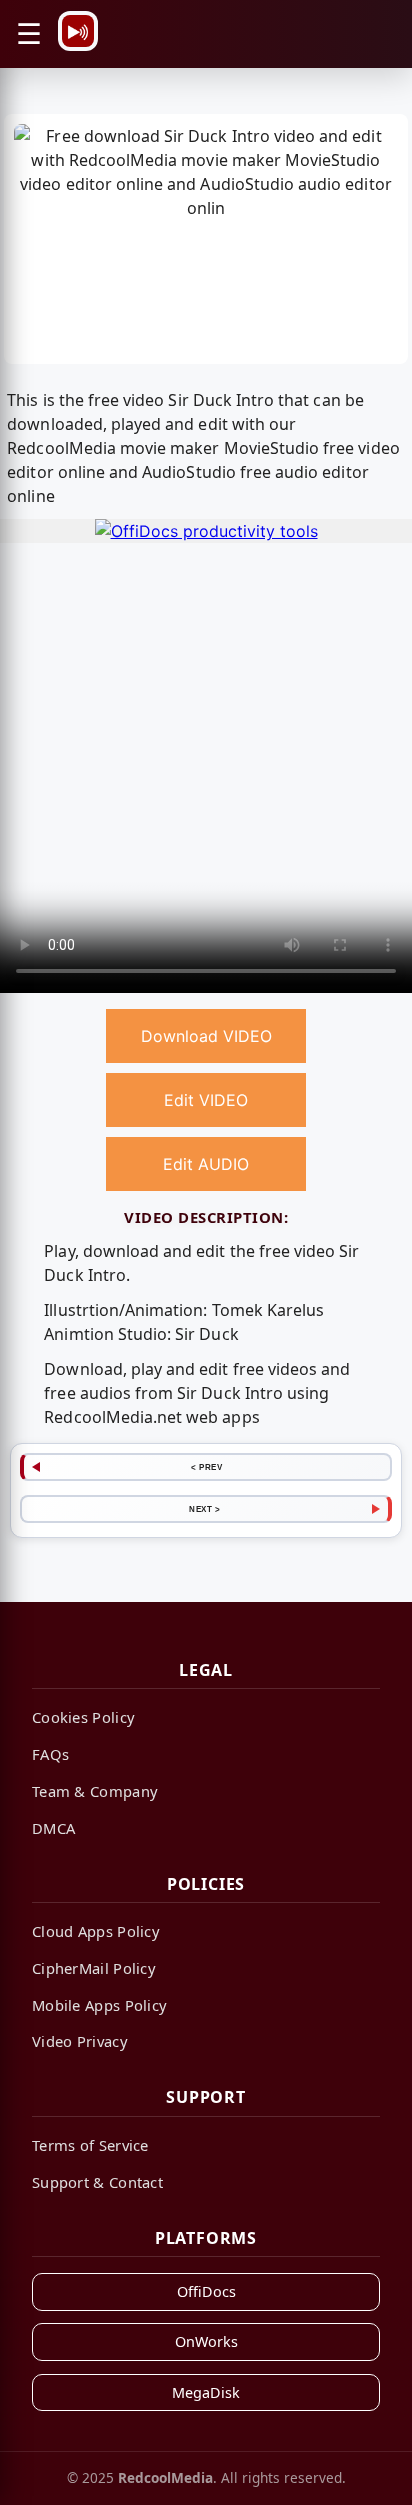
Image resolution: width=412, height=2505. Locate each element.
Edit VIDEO (206, 1100)
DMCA (53, 1828)
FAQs (50, 1754)
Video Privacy (80, 2041)
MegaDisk (206, 2392)
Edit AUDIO (206, 1164)
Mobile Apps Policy (99, 2005)
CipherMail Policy (94, 1968)
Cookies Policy (83, 1717)
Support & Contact (97, 2182)
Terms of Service (90, 2145)
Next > (204, 1509)
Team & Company (95, 1791)
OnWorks (206, 2341)
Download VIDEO (206, 1036)
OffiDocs (206, 2291)
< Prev (206, 1467)
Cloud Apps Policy (96, 1931)
